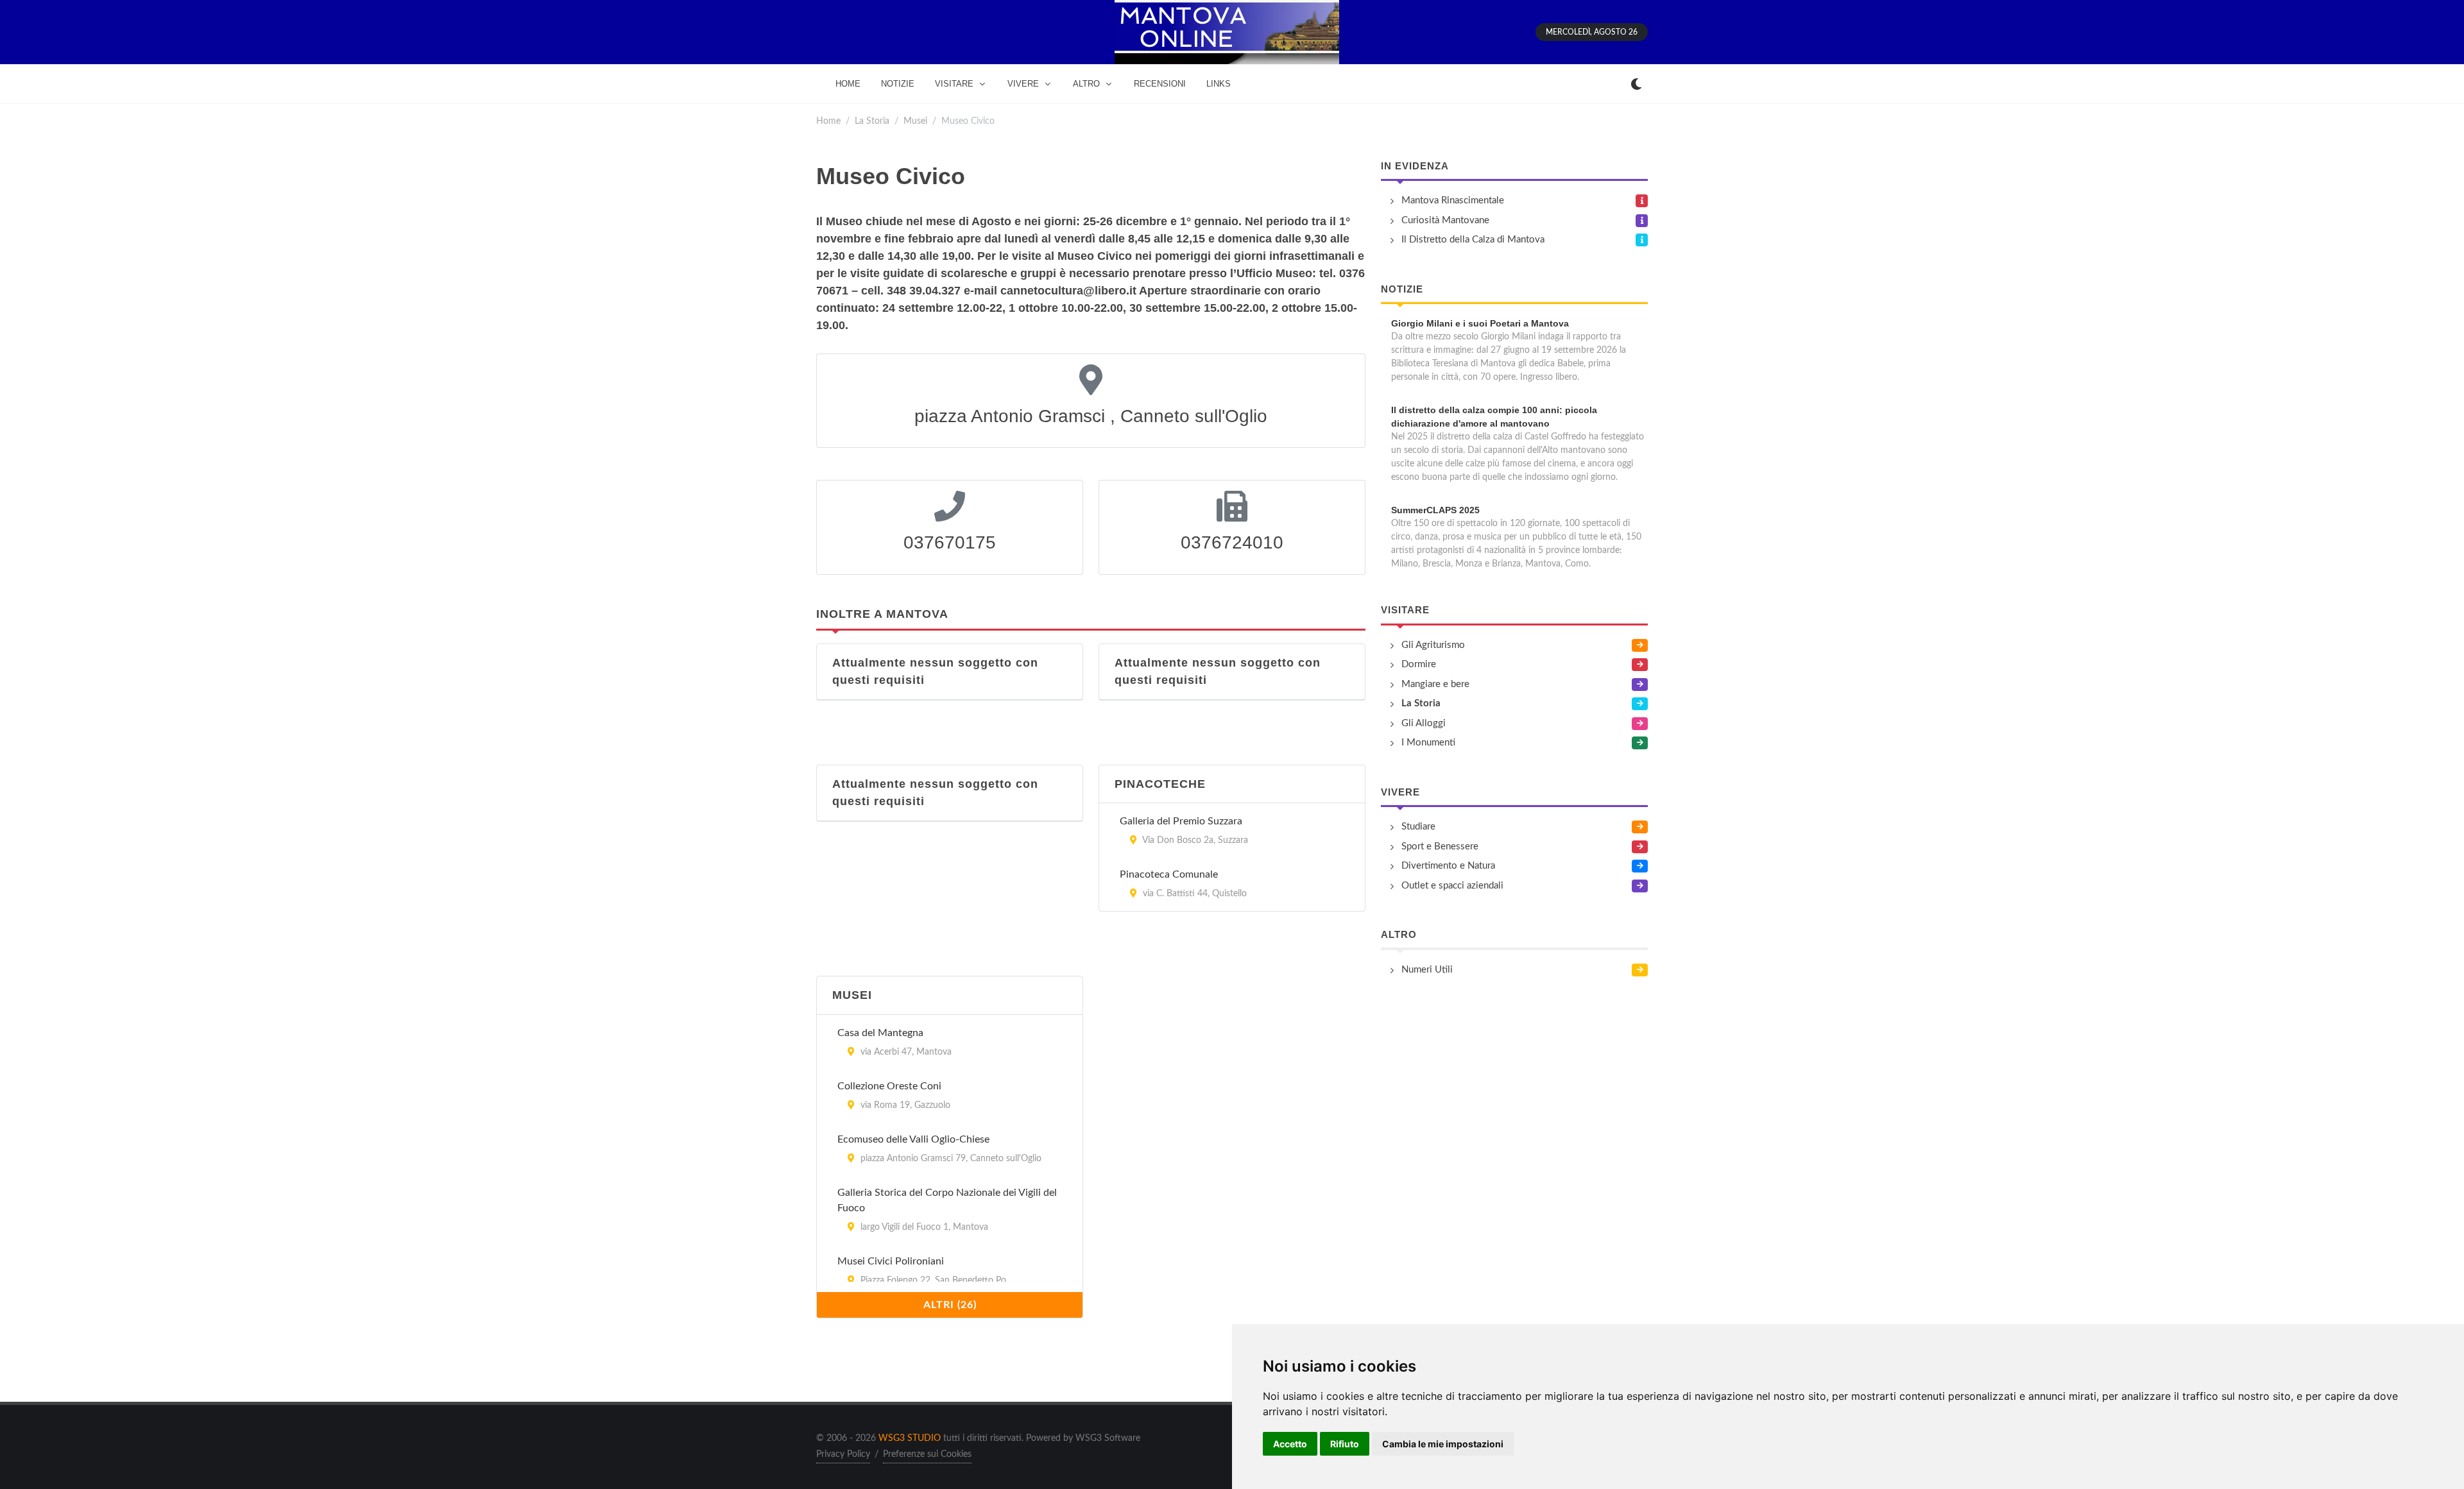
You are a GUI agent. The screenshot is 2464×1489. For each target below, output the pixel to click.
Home (828, 121)
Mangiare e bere (1435, 684)
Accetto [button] (1290, 1444)
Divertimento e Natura (1448, 866)
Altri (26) (950, 1305)
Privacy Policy (843, 1454)
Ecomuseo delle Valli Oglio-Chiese (913, 1139)
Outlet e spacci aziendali (1452, 886)
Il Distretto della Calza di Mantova (1473, 240)
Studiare (1418, 827)
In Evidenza (1415, 166)
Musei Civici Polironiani (891, 1261)
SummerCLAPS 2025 (1435, 510)
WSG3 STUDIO (910, 1438)
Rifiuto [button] (1345, 1444)
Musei (915, 121)
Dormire (1419, 664)
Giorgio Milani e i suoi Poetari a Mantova (1480, 323)
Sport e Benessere (1440, 847)
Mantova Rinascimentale (1453, 200)
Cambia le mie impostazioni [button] (1443, 1444)
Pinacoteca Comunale (1169, 874)
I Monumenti (1428, 743)
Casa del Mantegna (880, 1033)
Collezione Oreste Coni (889, 1086)
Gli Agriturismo (1433, 645)
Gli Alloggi (1424, 723)
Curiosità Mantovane (1445, 220)
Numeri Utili (1427, 970)
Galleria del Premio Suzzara (1181, 821)
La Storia (872, 121)
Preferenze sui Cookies (927, 1454)
